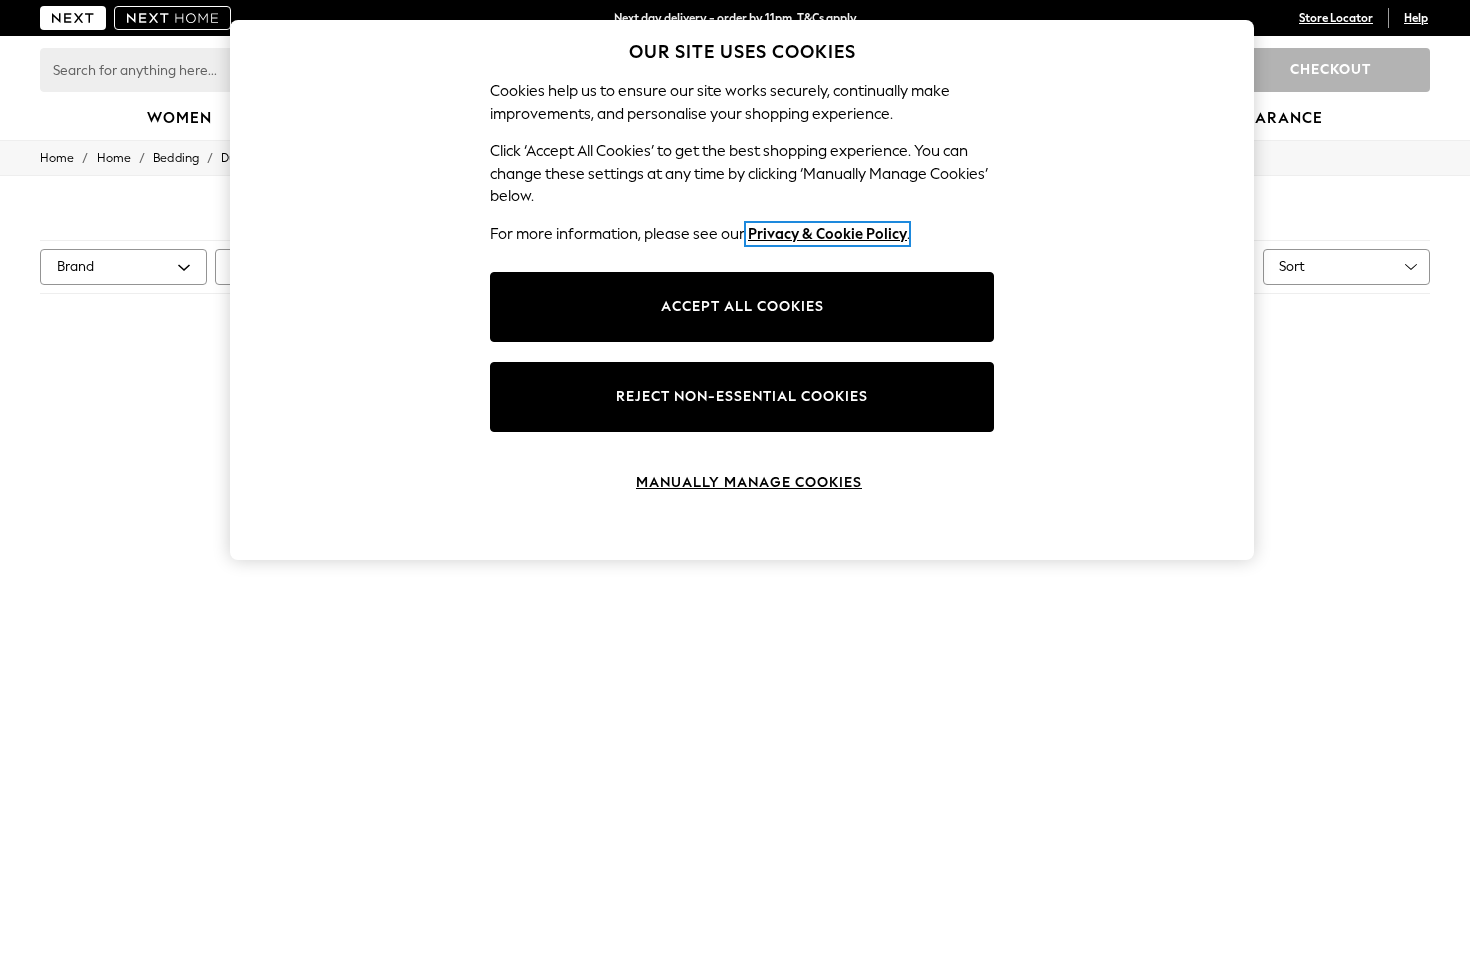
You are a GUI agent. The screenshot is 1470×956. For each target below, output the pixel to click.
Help (1416, 18)
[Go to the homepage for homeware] (173, 18)
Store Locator (1336, 18)
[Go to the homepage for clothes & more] (73, 18)
